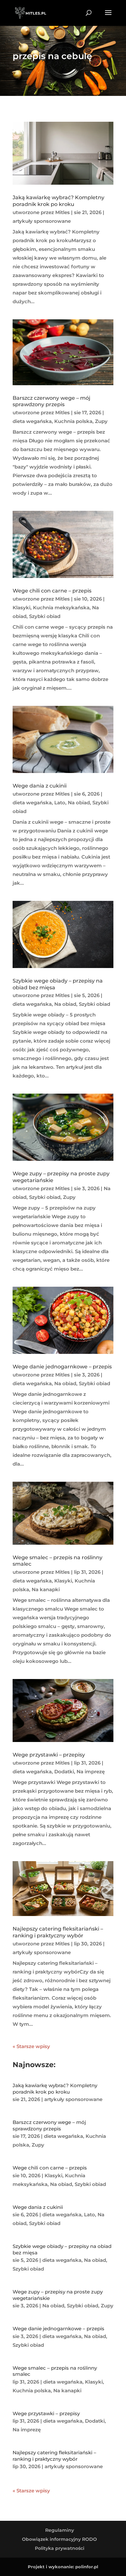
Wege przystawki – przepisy (49, 1755)
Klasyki (21, 608)
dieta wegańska (32, 421)
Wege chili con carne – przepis (52, 591)
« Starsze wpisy (31, 2046)
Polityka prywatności (60, 2548)
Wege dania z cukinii (40, 786)
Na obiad (79, 803)
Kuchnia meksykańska (61, 608)
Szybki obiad (45, 616)
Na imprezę (91, 1772)
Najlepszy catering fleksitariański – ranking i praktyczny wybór (58, 1932)
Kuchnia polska (73, 421)
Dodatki (64, 1772)
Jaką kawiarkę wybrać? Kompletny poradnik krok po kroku (58, 201)
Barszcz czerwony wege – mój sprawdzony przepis (52, 401)
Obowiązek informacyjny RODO (59, 2539)
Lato (60, 803)
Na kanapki (46, 1589)
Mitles (63, 212)
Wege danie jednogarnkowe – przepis (62, 1367)
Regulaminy (60, 2530)
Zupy (101, 421)
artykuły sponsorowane (42, 221)
